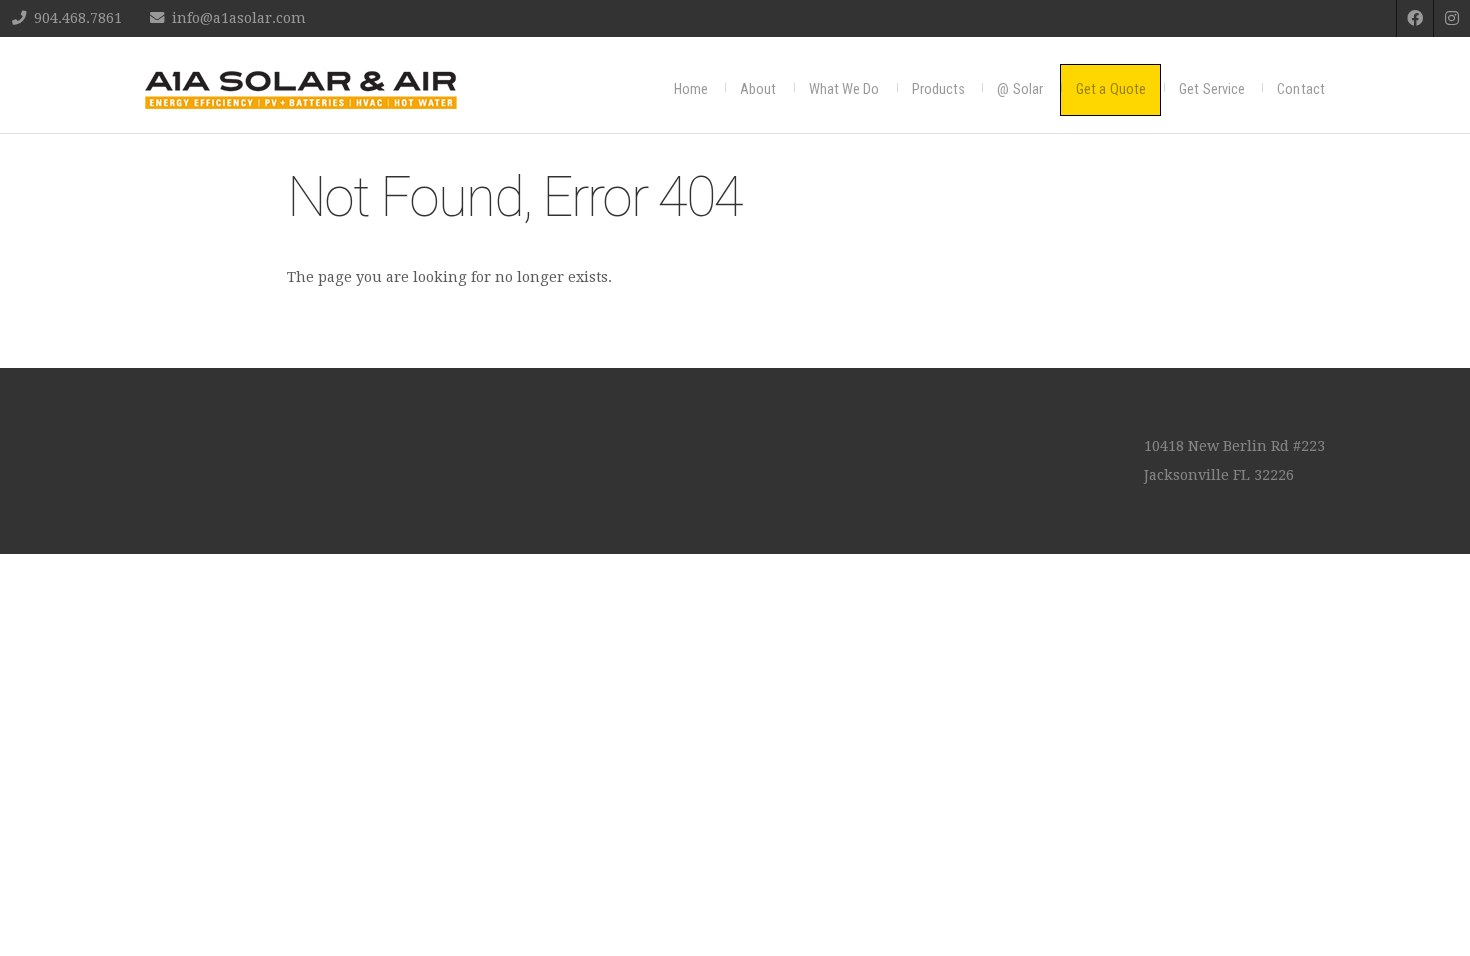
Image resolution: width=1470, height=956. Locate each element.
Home (691, 89)
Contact (1301, 89)
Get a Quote (1111, 89)
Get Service (1212, 89)
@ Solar (1020, 89)
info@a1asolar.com (239, 18)
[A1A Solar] (301, 90)
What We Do (844, 89)
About (758, 89)
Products (939, 89)
